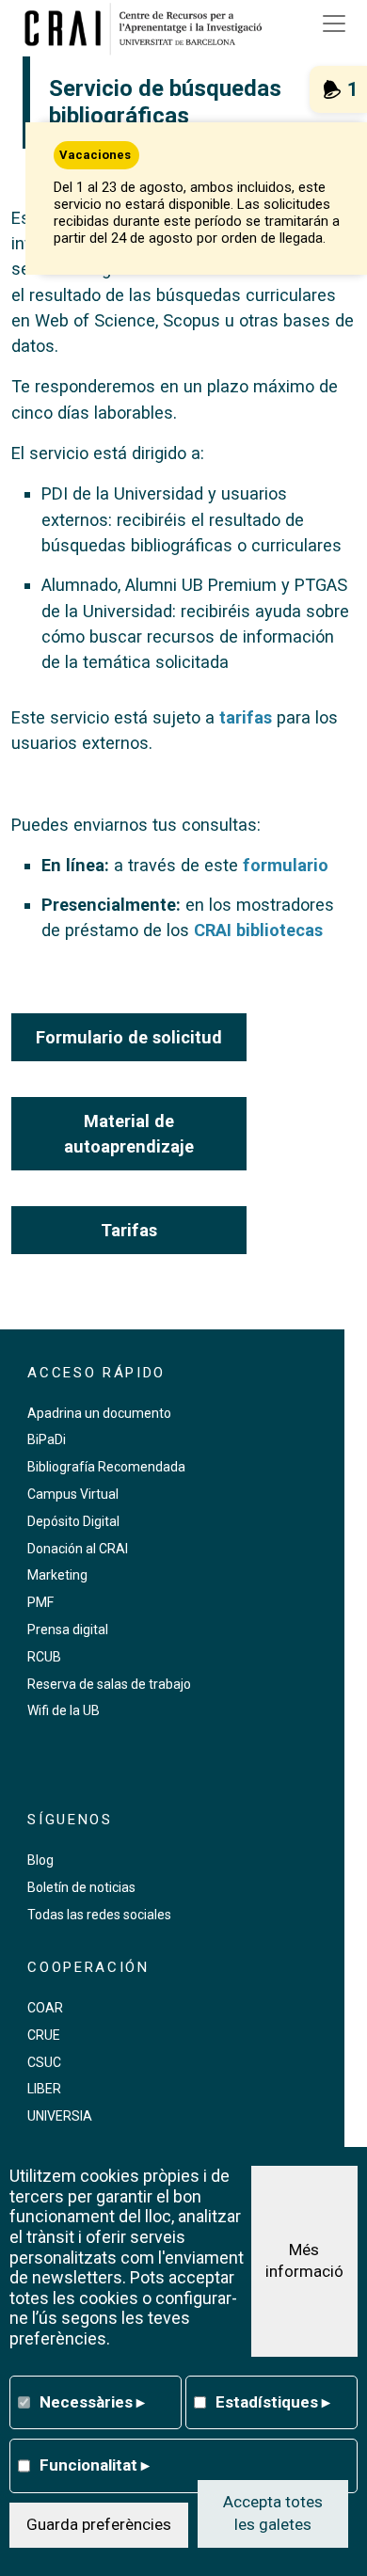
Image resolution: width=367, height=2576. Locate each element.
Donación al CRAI (78, 1549)
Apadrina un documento (99, 1413)
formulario (286, 865)
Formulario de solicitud (129, 1037)
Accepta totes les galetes (273, 2513)
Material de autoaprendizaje (129, 1134)
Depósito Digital (73, 1521)
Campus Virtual (73, 1494)
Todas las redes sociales (99, 1915)
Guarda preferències (99, 2524)
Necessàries (92, 2402)
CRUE (44, 2035)
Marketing (57, 1575)
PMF (40, 1602)
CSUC (44, 2062)
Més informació (304, 2261)
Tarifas (129, 1230)
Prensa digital (68, 1630)
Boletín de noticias (81, 1887)
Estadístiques (273, 2402)
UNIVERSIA (60, 2116)
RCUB (44, 1657)
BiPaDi (47, 1439)
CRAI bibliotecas (258, 930)
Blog (40, 1860)
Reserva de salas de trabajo (109, 1684)
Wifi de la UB (64, 1710)
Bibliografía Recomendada (106, 1467)
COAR (45, 2008)
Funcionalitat (95, 2465)
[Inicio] (150, 28)
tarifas (246, 717)
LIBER (44, 2089)
